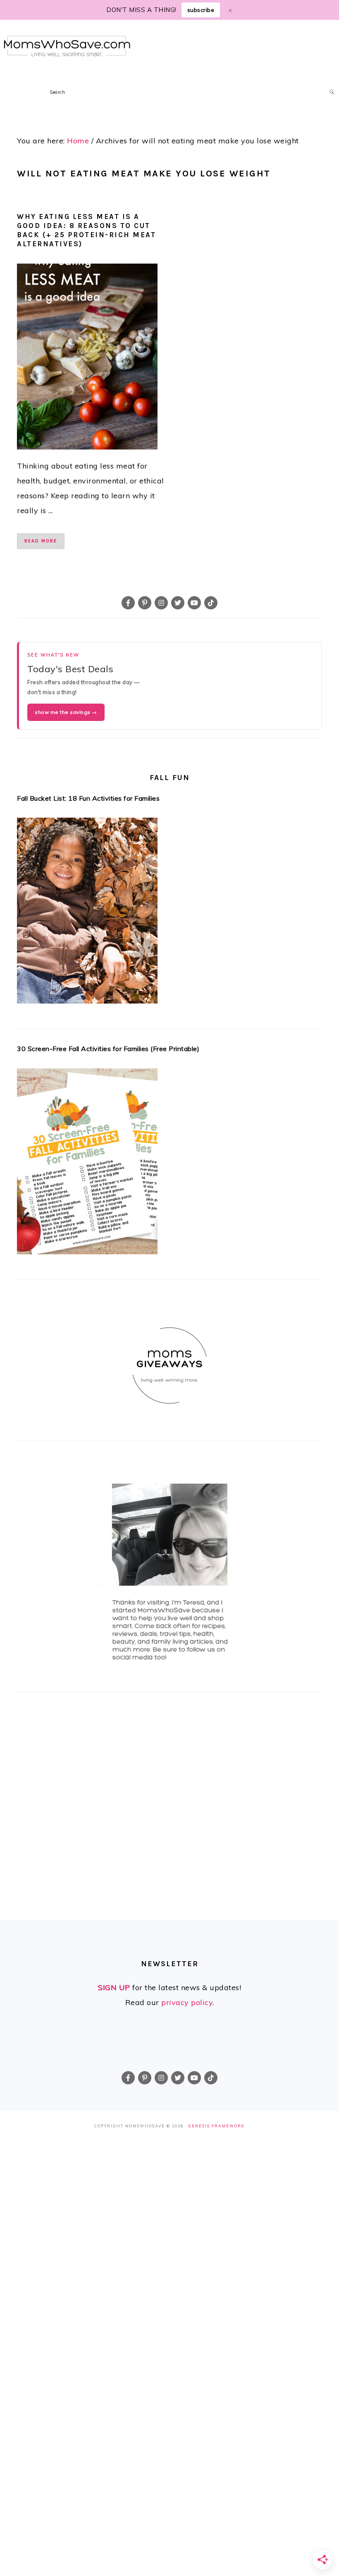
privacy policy (187, 2002)
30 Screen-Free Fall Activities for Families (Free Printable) (108, 1049)
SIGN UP (114, 1987)
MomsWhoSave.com (67, 46)
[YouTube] (194, 603)
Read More (41, 541)
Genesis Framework (216, 2126)
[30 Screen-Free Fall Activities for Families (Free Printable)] (169, 1164)
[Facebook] (128, 603)
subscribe (201, 10)
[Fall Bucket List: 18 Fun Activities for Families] (169, 913)
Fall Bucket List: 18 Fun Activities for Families (88, 798)
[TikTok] (211, 603)
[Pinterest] (145, 603)
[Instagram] (161, 603)
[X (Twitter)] (178, 603)
